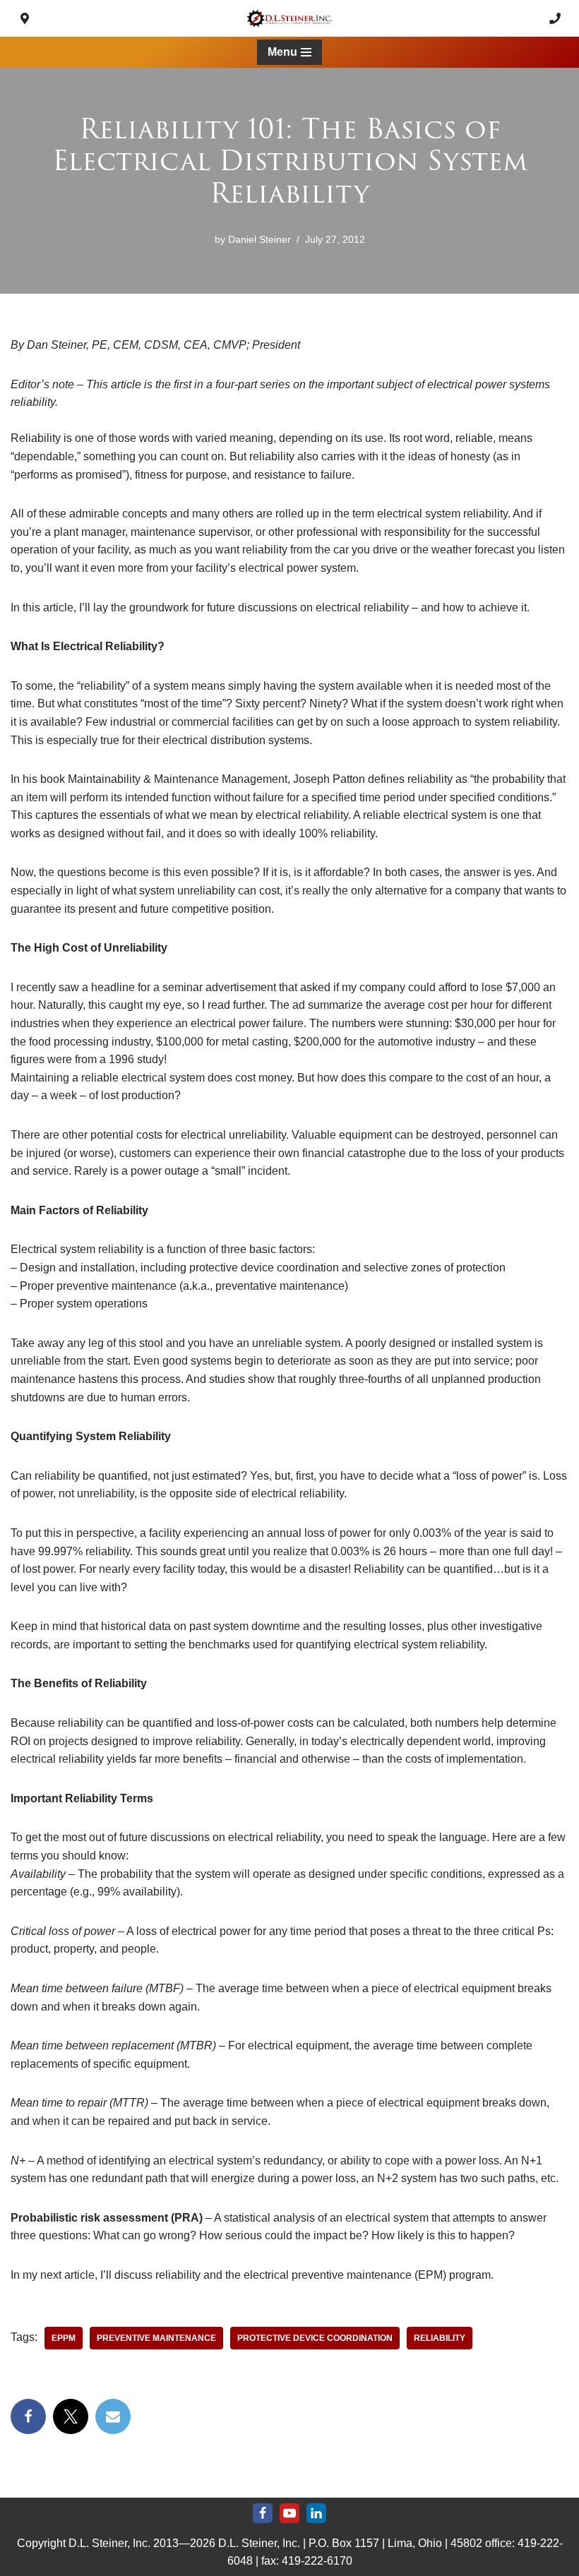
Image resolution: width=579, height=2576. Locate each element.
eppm (64, 2338)
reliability (440, 2338)
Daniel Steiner (259, 239)
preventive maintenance (156, 2338)
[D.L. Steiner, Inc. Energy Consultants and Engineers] (289, 18)
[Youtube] (289, 2513)
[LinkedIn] (316, 2513)
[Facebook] (28, 2416)
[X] (71, 2416)
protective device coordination (315, 2338)
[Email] (113, 2416)
